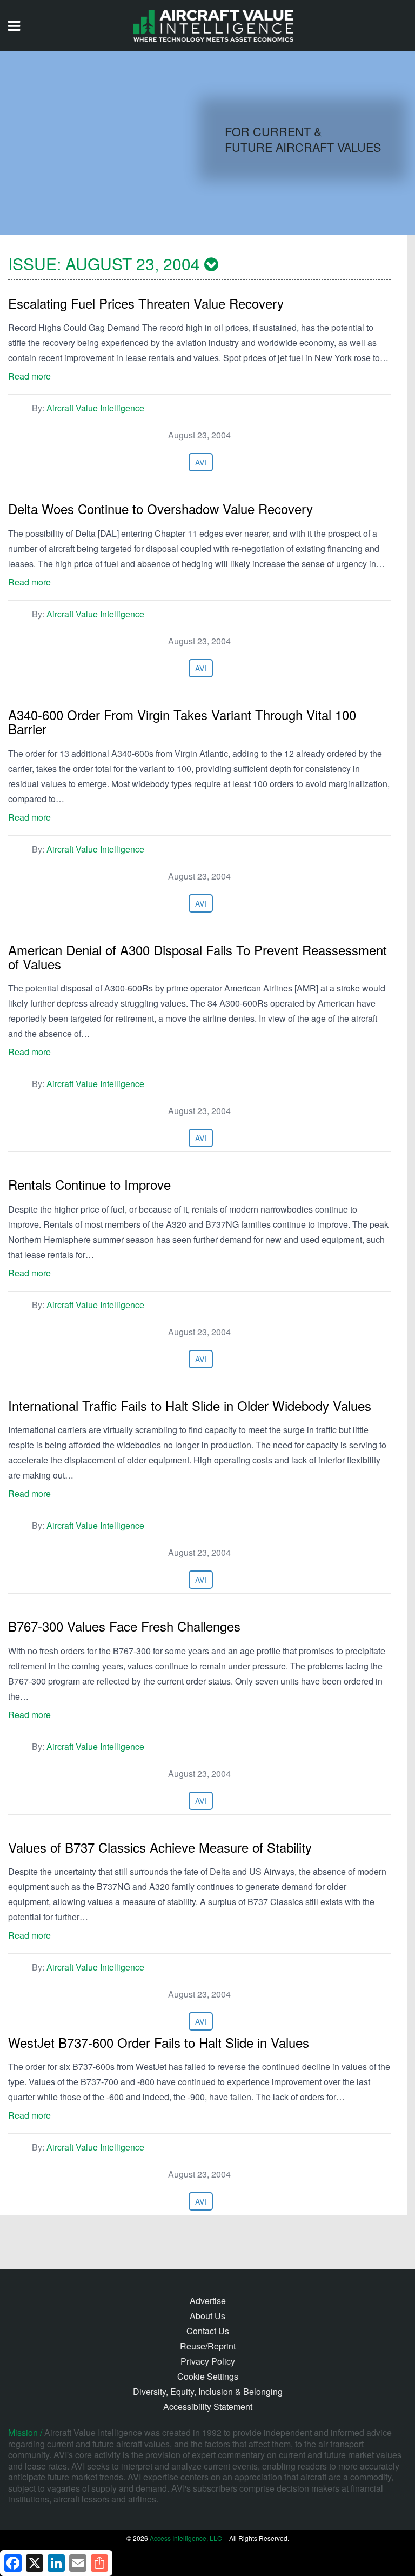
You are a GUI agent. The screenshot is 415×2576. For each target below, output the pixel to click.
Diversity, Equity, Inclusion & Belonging (208, 2391)
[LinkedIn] (56, 2563)
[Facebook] (13, 2563)
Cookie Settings (208, 2376)
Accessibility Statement (208, 2407)
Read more (29, 376)
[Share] (99, 2563)
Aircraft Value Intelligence (95, 408)
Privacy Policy (208, 2361)
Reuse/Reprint (208, 2346)
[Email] (78, 2563)
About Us (207, 2316)
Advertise (208, 2301)
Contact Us (208, 2331)
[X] (35, 2563)
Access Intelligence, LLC (186, 2538)
